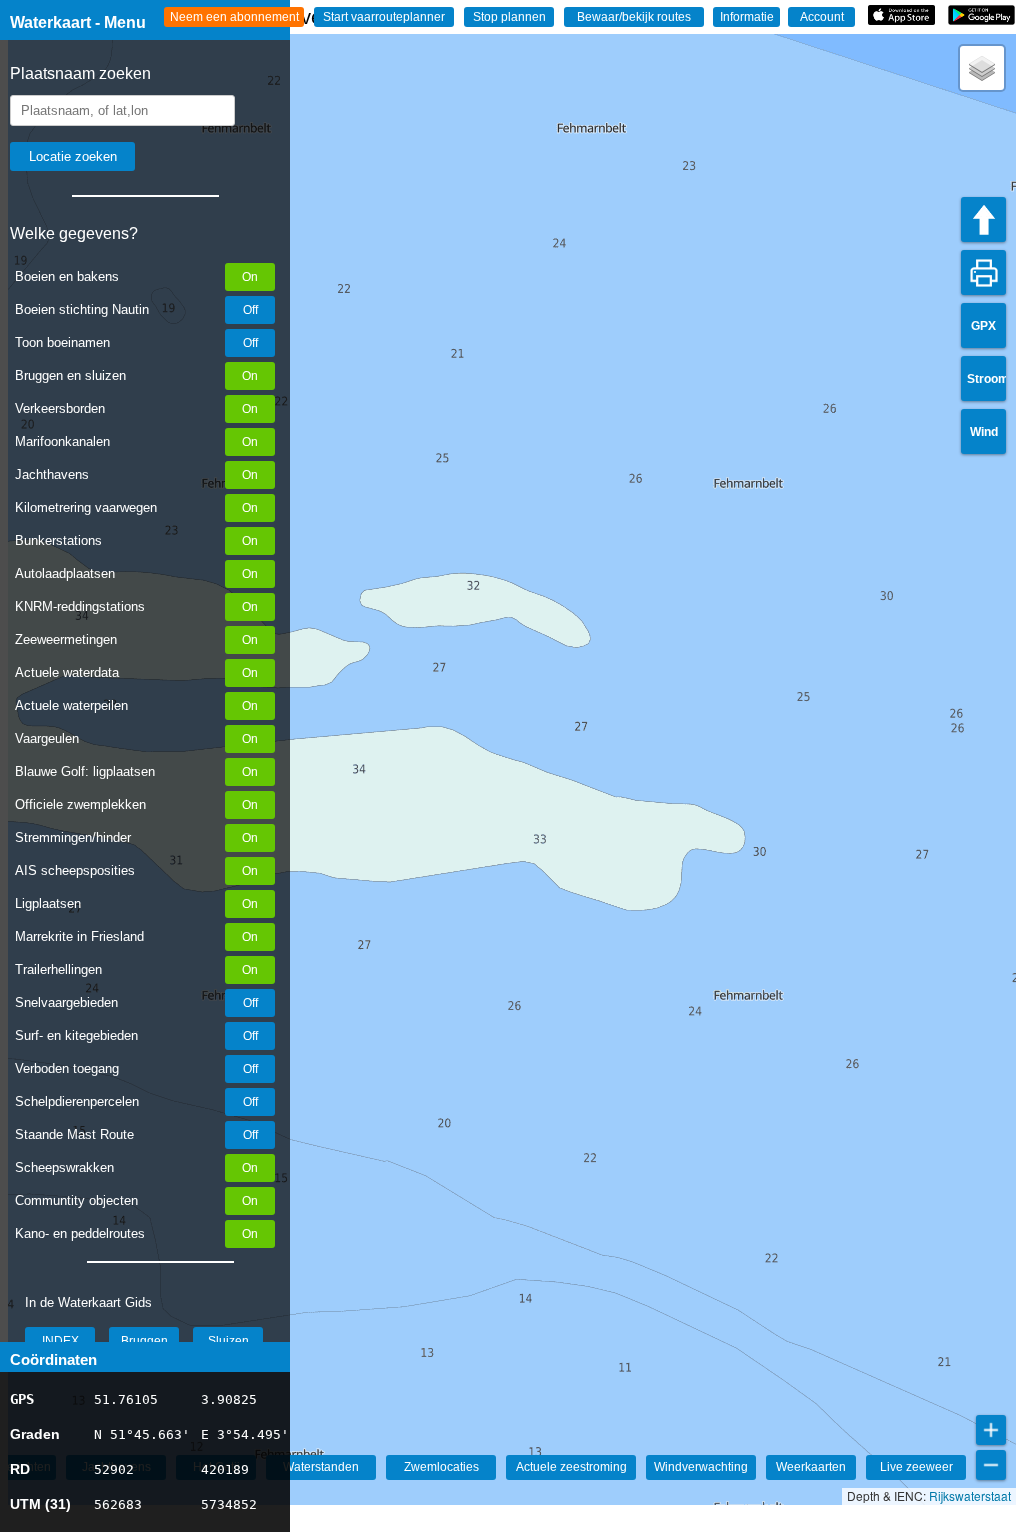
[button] (982, 68)
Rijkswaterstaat (970, 1495)
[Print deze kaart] (983, 272)
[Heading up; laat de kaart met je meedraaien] (983, 219)
